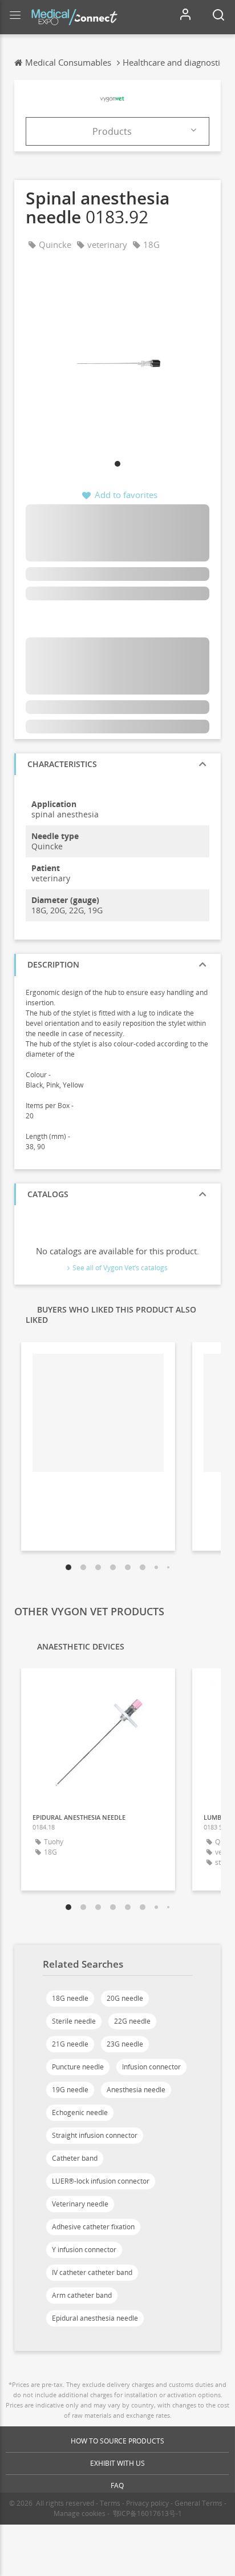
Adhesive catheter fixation (93, 2227)
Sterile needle (74, 2021)
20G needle (125, 1998)
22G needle (132, 2021)
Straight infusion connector (95, 2135)
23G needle (125, 2044)
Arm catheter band (82, 2295)
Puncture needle (78, 2067)
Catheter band (75, 2158)
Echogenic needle (80, 2112)
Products (112, 131)
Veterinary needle (80, 2204)
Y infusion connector (84, 2250)
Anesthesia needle (136, 2090)
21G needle (70, 2044)
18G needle (70, 1998)
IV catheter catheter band (92, 2272)
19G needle (70, 2090)
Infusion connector (151, 2067)
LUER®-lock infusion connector (101, 2181)
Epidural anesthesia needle (95, 2318)
